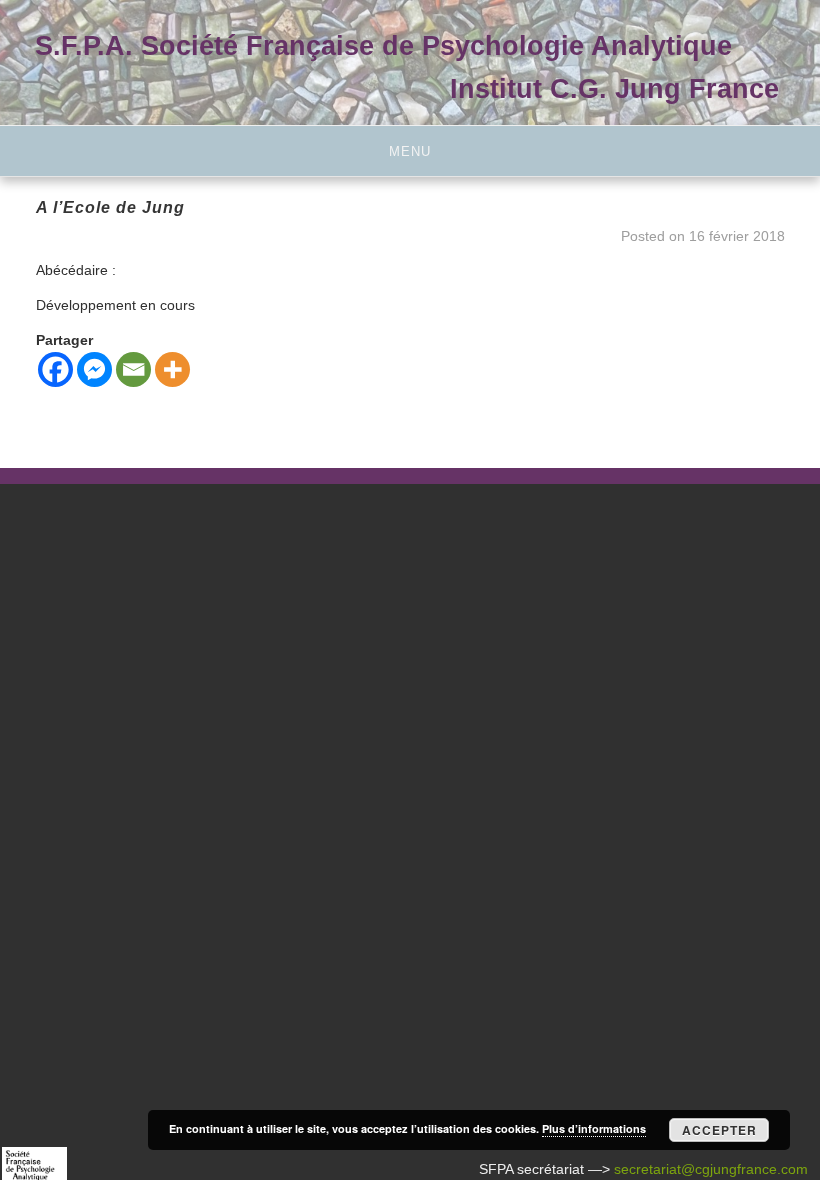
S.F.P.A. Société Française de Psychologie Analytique (383, 45)
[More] (172, 369)
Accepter (719, 1130)
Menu (410, 151)
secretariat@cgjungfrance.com (711, 1169)
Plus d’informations (594, 1128)
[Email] (133, 369)
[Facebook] (55, 369)
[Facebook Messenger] (94, 369)
